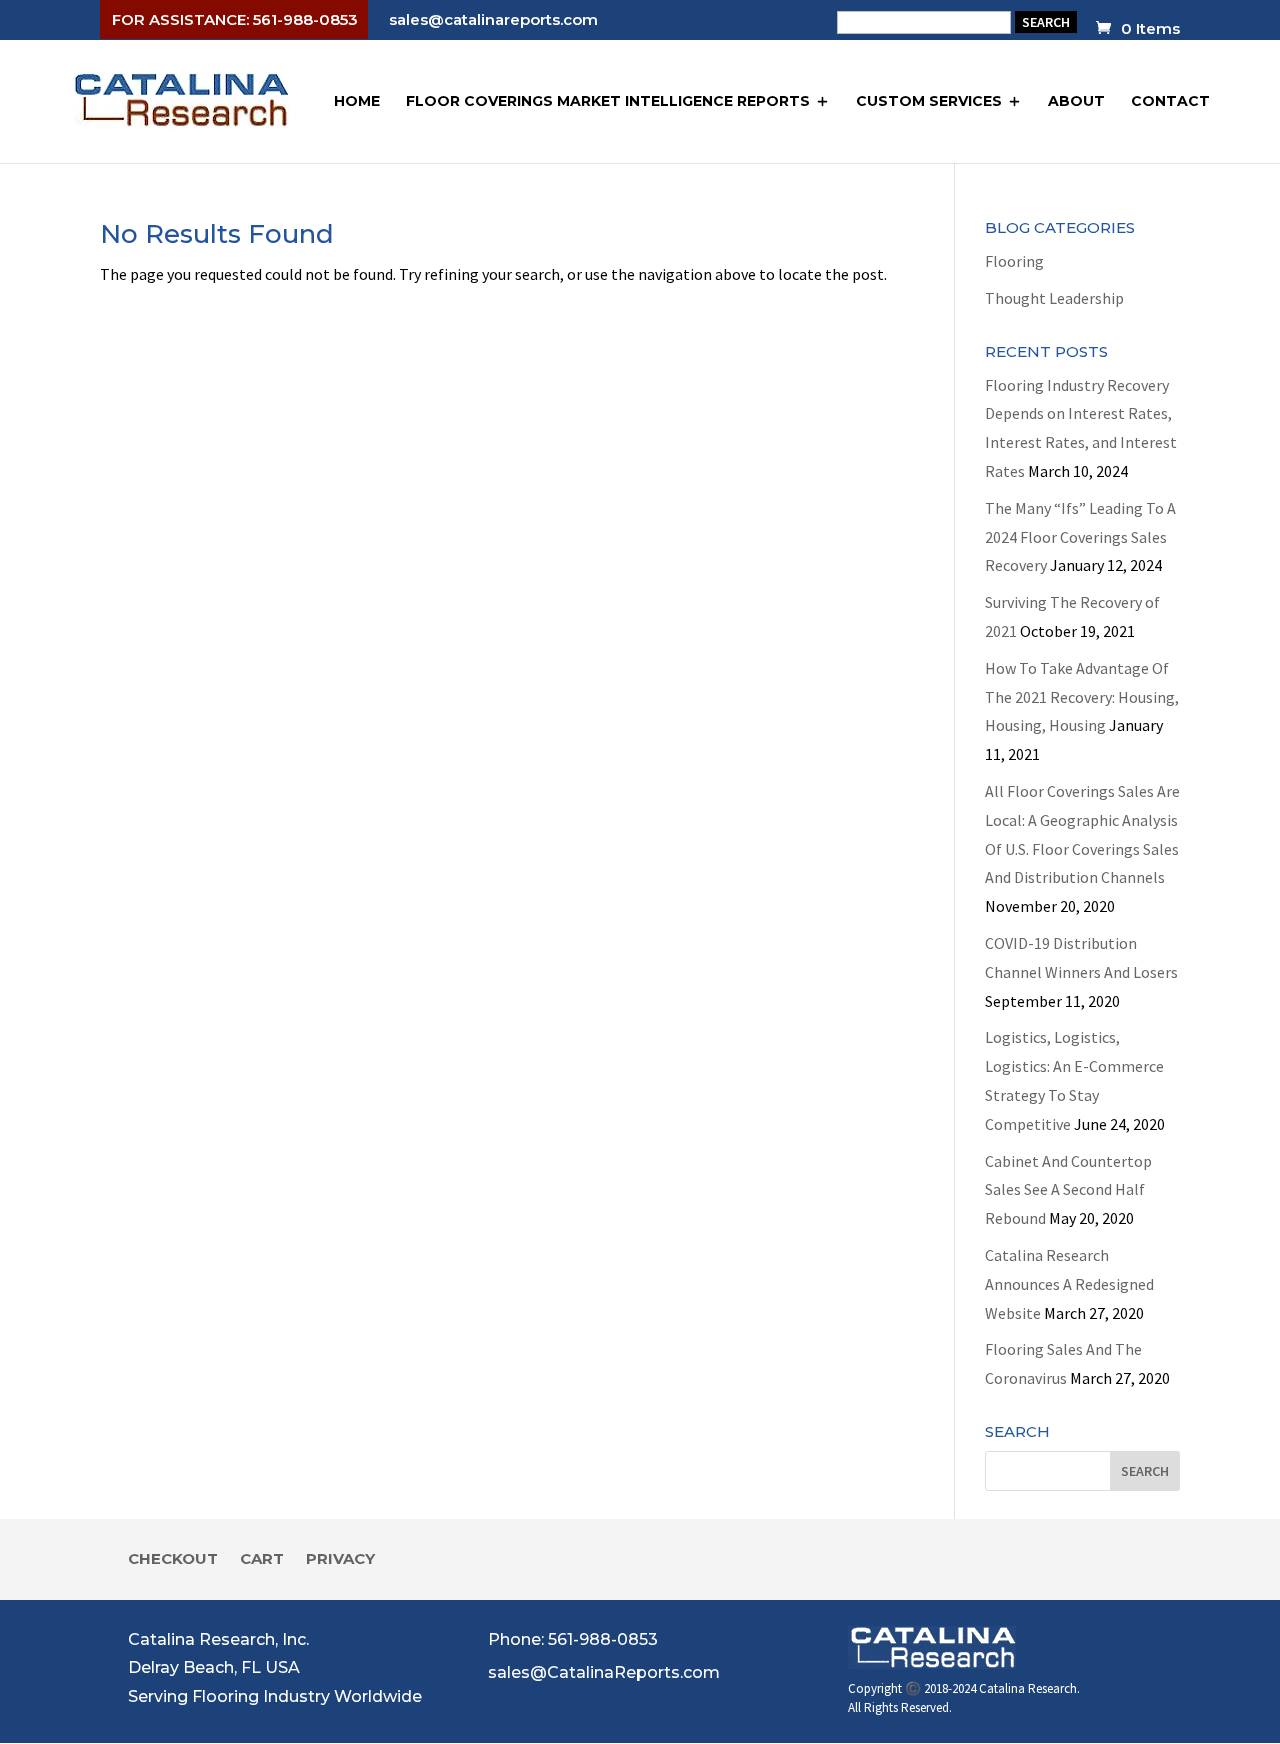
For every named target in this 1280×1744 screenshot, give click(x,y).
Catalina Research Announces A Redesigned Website (1069, 1284)
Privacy (340, 1560)
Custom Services (929, 101)
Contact (1170, 101)
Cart (262, 1560)
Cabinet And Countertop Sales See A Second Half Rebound (1068, 1190)
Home (357, 101)
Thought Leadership (1054, 298)
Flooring (1014, 261)
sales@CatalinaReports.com (604, 1672)
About (1076, 101)
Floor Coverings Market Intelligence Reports (608, 101)
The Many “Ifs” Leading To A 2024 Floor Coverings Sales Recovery (1080, 537)
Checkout (173, 1560)
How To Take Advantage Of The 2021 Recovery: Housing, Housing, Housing (1082, 697)
